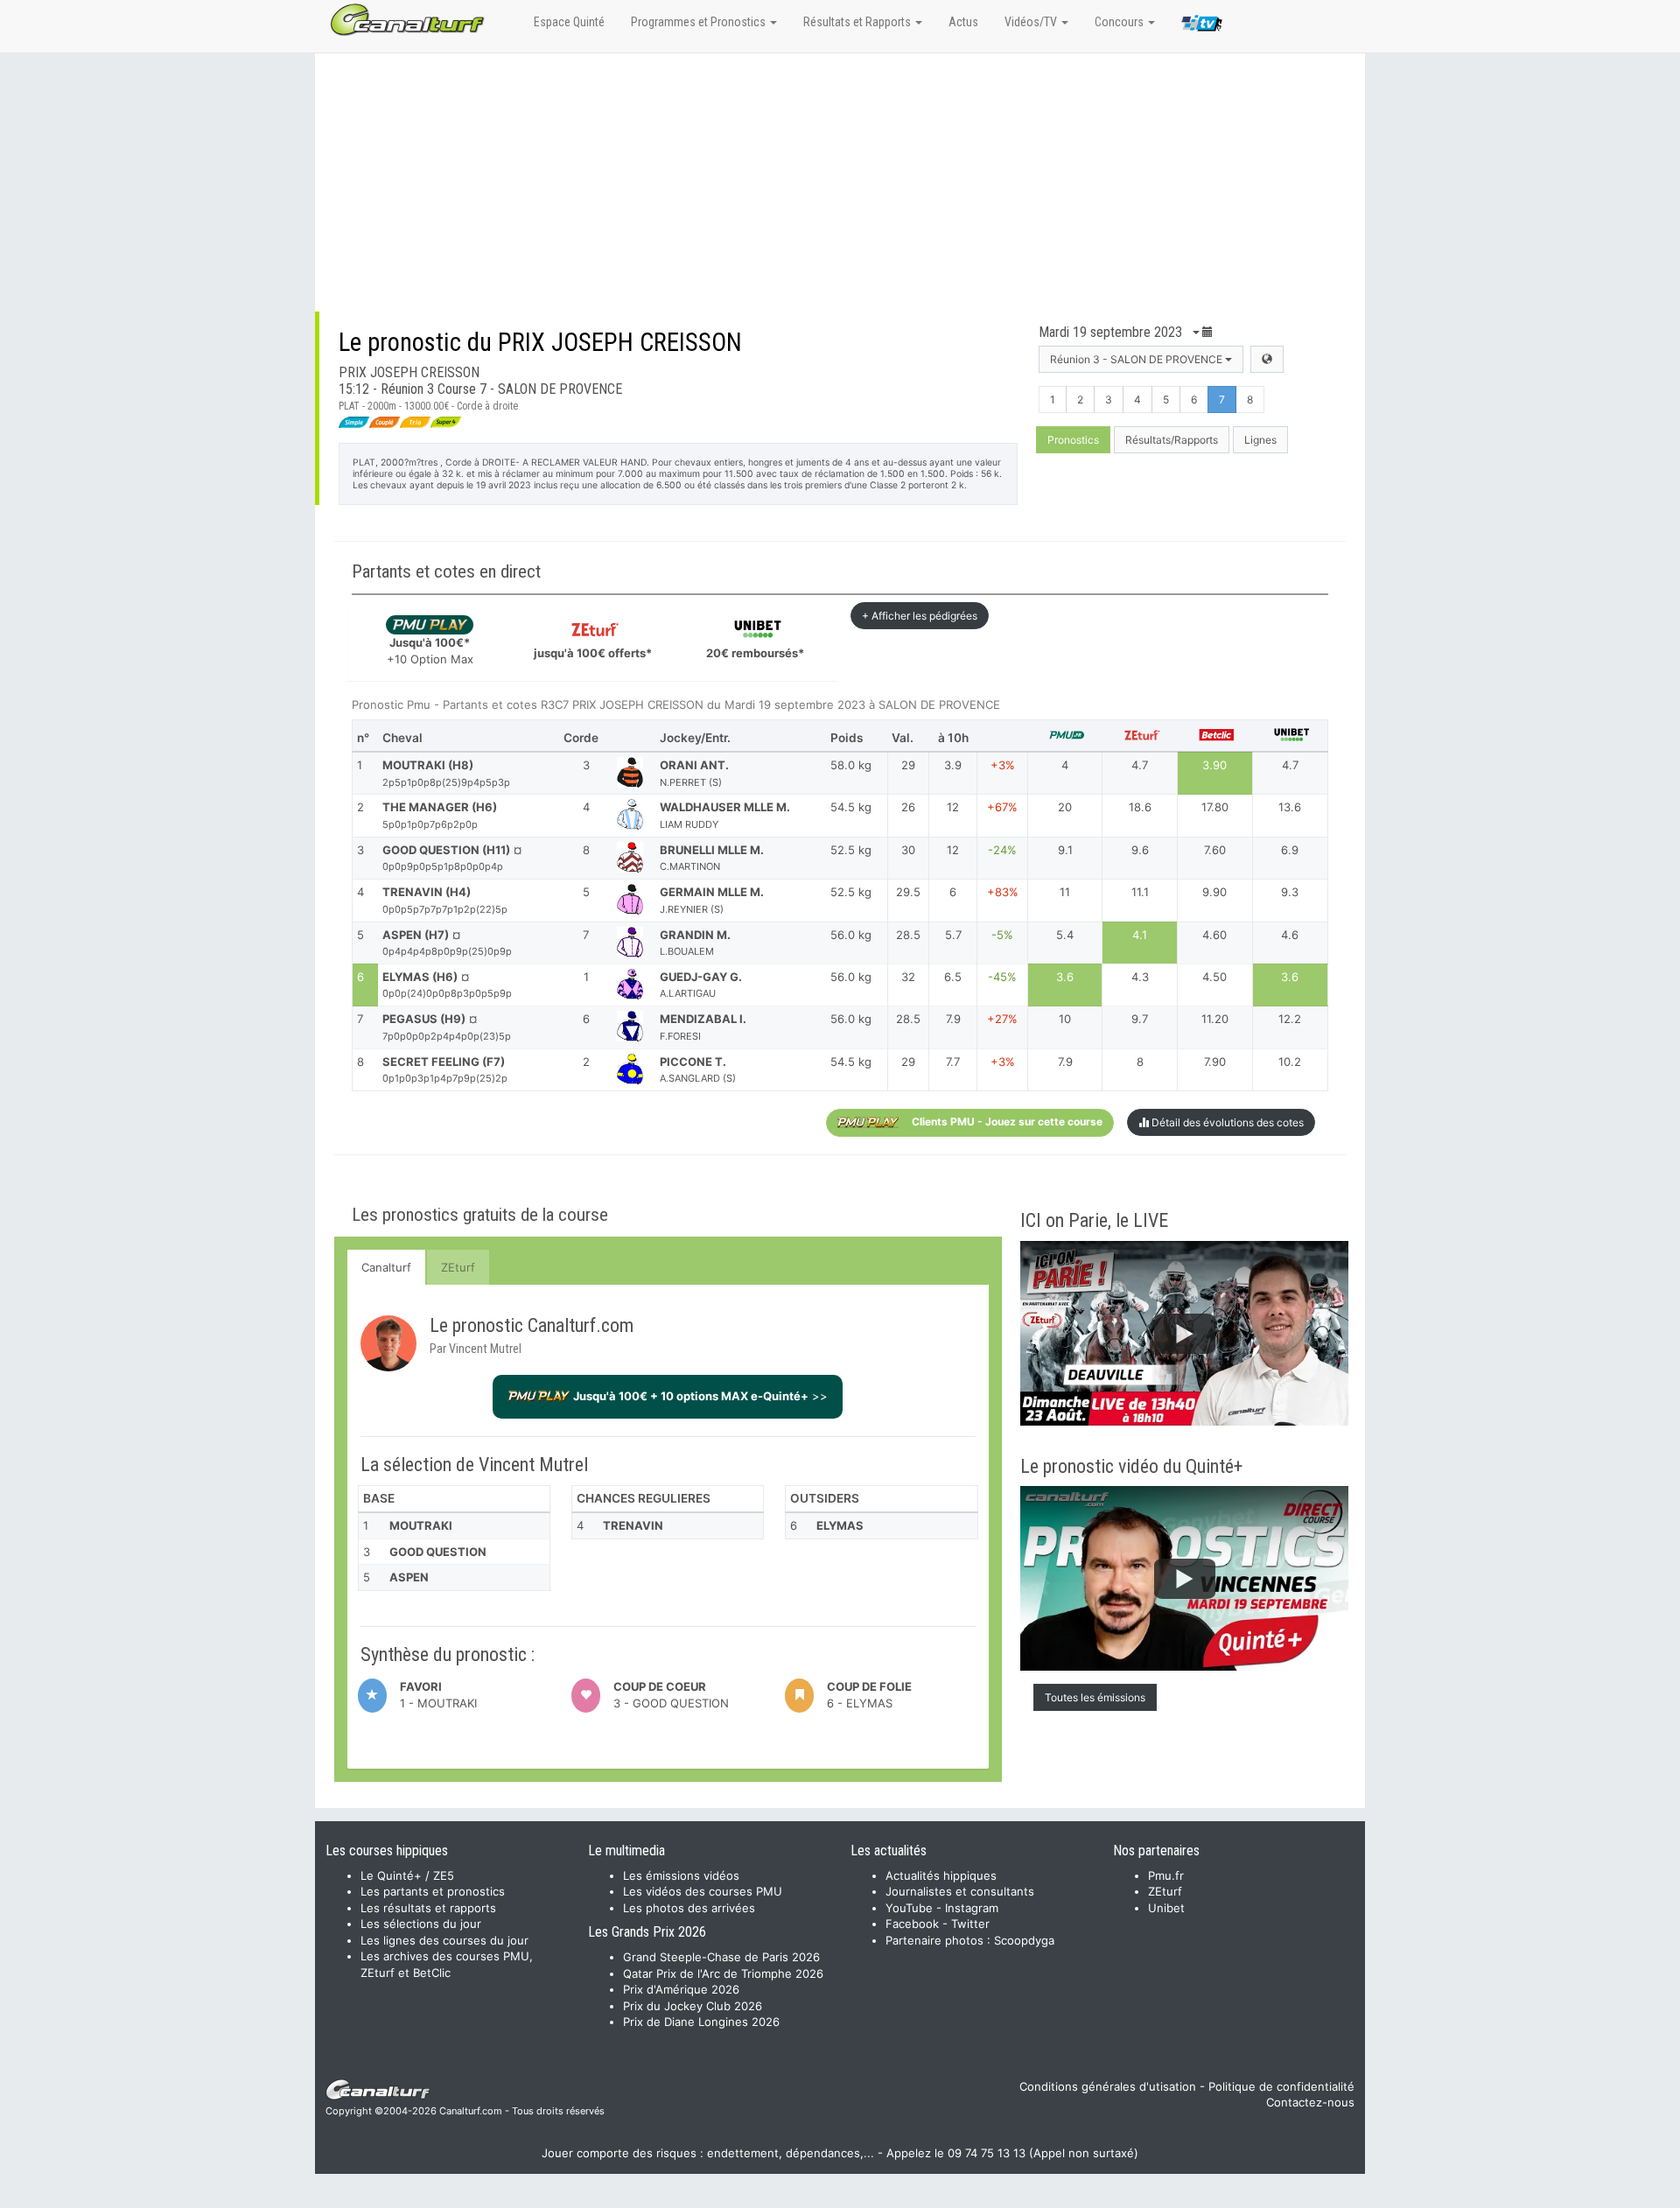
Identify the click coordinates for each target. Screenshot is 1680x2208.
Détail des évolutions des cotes (1226, 1122)
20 (1065, 807)
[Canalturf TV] (1202, 26)
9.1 (1065, 850)
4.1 (1140, 935)
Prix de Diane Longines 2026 (701, 2022)
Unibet (1166, 1908)
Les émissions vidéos (681, 1875)
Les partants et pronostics (433, 1891)
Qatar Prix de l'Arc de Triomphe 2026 (723, 1973)
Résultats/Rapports (1172, 440)
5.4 (1065, 935)
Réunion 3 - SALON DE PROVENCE (1137, 359)
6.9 (1290, 850)
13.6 (1290, 807)
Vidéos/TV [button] (1032, 22)
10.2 (1290, 1062)
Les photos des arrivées (689, 1908)
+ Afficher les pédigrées (920, 616)
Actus (963, 22)
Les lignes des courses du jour (444, 1940)
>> (700, 1396)
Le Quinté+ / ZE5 (407, 1875)
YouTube (909, 1908)
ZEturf (458, 1267)
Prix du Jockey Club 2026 (693, 2006)
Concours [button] (1120, 22)
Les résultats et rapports (428, 1908)
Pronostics (1073, 440)
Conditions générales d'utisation (1108, 2086)
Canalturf (386, 1267)
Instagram (972, 1908)
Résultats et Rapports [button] (858, 22)
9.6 (1140, 850)
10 (1065, 1019)
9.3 (1290, 892)
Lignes (1260, 440)
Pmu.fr (1166, 1875)
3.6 (1065, 977)
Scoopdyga (1024, 1940)
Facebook (912, 1924)
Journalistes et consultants (960, 1891)
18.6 (1140, 807)
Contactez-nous (1310, 2102)
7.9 (1065, 1062)
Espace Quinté (569, 22)
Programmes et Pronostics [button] (700, 22)
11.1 (1140, 892)
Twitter (970, 1924)
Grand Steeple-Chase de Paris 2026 (721, 1957)
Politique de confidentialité (1281, 2086)
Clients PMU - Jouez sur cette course (1007, 1122)
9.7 (1140, 1019)
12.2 (1290, 1019)
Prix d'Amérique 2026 (681, 1989)
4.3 (1140, 977)
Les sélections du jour (421, 1924)
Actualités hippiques (941, 1875)
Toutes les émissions (1095, 1697)
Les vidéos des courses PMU (703, 1891)
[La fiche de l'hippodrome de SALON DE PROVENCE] (1267, 359)
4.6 (1290, 935)
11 (1065, 892)
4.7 (1140, 765)
